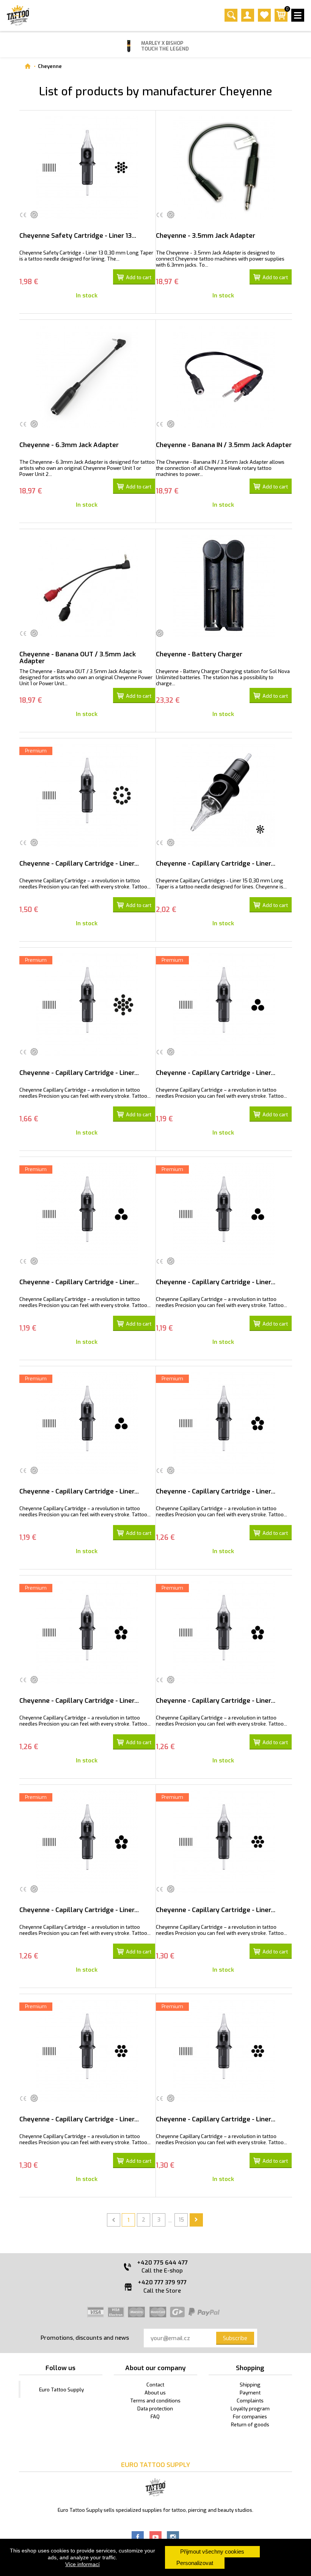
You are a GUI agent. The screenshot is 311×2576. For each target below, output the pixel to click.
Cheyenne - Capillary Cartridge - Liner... (79, 864)
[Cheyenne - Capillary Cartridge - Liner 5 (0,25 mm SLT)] (224, 1423)
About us (155, 2393)
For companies (250, 2417)
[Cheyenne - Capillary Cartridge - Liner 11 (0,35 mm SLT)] (87, 795)
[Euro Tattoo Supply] (18, 15)
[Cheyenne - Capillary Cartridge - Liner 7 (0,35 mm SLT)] (224, 2051)
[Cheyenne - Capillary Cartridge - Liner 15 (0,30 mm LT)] (224, 795)
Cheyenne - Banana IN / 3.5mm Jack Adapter (224, 445)
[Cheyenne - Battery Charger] (224, 586)
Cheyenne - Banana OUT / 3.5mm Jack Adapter (78, 658)
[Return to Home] (27, 66)
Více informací (82, 2564)
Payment (250, 2393)
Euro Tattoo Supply (61, 2390)
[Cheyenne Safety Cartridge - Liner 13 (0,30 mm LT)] (87, 168)
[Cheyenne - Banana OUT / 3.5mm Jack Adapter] (87, 586)
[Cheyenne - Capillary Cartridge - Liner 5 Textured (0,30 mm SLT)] (87, 1842)
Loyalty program (250, 2409)
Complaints (250, 2401)
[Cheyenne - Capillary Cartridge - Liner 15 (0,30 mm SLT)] (87, 1005)
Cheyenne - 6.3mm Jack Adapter (69, 445)
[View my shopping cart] (281, 20)
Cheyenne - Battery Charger (199, 654)
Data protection (155, 2409)
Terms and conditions (155, 2401)
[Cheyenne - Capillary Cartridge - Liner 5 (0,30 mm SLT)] (87, 1633)
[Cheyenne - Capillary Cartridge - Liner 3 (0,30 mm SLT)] (87, 1214)
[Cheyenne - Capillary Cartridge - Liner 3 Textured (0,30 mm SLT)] (87, 1423)
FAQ (155, 2417)
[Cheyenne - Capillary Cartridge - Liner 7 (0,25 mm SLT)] (224, 1842)
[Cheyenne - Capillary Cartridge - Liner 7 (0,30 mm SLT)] (87, 2051)
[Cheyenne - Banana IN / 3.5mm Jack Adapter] (224, 377)
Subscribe (235, 2338)
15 (181, 2220)
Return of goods (250, 2425)
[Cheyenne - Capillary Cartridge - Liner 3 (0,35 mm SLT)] (224, 1214)
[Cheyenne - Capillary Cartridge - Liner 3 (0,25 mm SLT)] (224, 1005)
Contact (155, 2385)
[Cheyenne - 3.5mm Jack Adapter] (224, 168)
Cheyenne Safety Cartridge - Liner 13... (78, 236)
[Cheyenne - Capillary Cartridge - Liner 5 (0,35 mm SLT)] (224, 1633)
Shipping (250, 2385)
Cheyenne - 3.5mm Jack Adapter (206, 236)
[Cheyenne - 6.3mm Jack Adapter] (87, 377)
